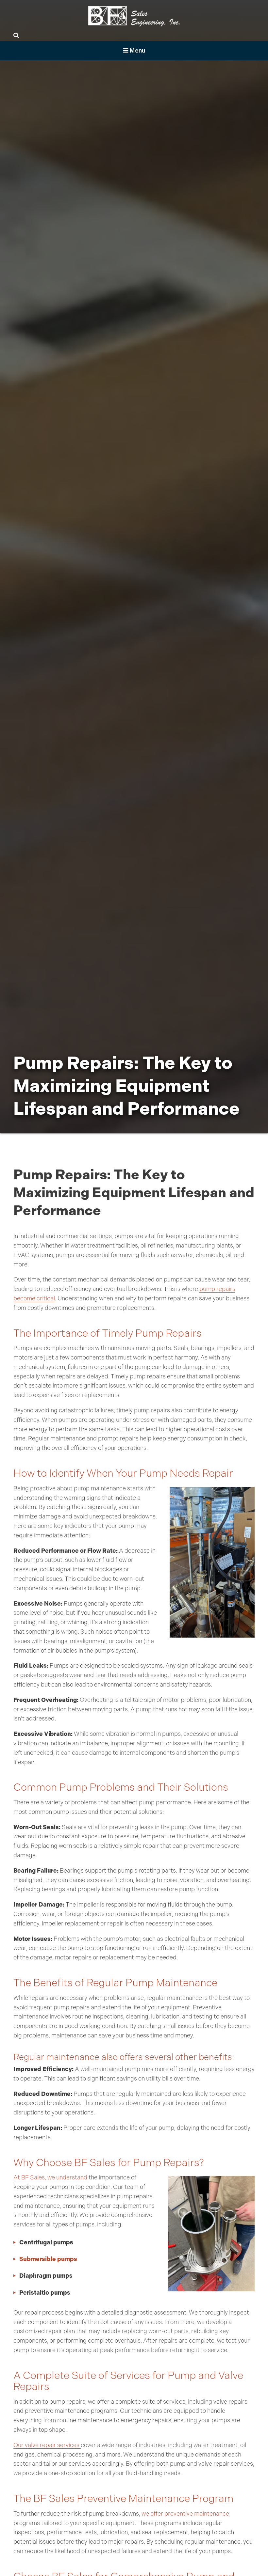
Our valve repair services (47, 2445)
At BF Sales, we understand (50, 2177)
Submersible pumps (48, 2259)
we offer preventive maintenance (185, 2514)
